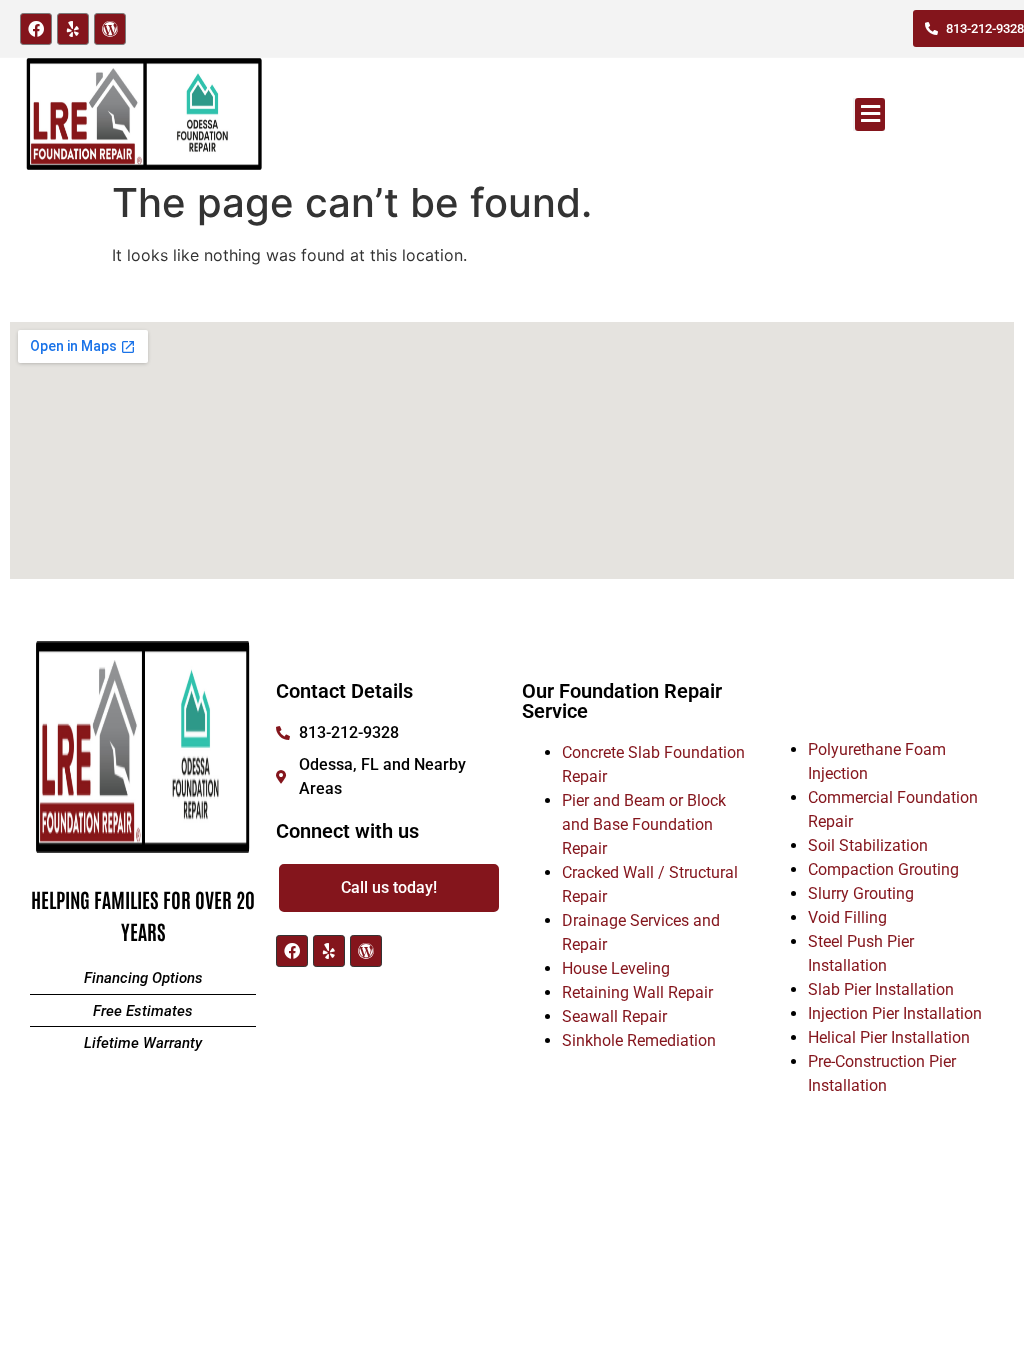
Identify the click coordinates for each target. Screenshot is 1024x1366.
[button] (870, 114)
